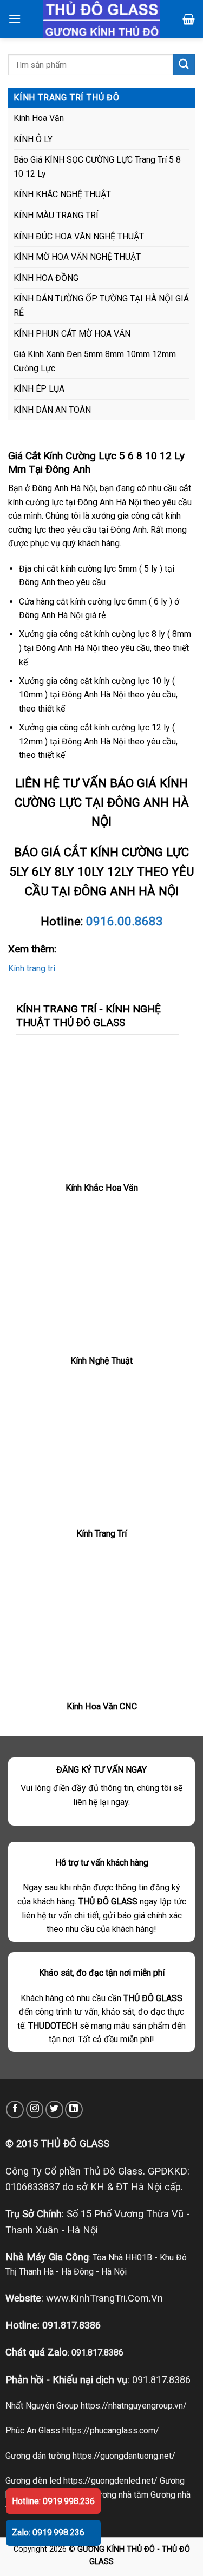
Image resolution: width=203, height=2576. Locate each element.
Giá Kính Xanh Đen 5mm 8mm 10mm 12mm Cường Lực (95, 361)
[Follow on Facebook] (15, 2109)
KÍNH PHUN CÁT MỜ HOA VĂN (72, 334)
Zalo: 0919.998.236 (48, 2533)
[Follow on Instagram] (35, 2109)
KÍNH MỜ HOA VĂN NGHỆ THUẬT (77, 257)
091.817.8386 (71, 2325)
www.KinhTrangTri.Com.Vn (104, 2298)
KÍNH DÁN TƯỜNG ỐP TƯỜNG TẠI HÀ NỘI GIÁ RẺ (101, 306)
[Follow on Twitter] (54, 2109)
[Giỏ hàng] (189, 19)
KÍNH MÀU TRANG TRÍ (56, 215)
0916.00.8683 (125, 921)
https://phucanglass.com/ (111, 2430)
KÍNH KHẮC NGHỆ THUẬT (62, 194)
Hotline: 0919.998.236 (53, 2501)
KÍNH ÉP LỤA (39, 389)
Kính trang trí (32, 968)
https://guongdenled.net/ (110, 2481)
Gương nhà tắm (120, 2495)
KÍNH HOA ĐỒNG (46, 278)
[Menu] (15, 19)
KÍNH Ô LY (33, 139)
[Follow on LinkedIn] (74, 2109)
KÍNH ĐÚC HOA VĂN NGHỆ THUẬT (79, 236)
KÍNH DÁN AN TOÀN (52, 410)
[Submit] (184, 65)
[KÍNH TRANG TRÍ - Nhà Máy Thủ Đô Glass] (102, 19)
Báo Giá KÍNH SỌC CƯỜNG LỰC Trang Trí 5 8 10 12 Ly (97, 167)
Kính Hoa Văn (39, 118)
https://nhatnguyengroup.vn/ (134, 2406)
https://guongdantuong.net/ (124, 2456)
